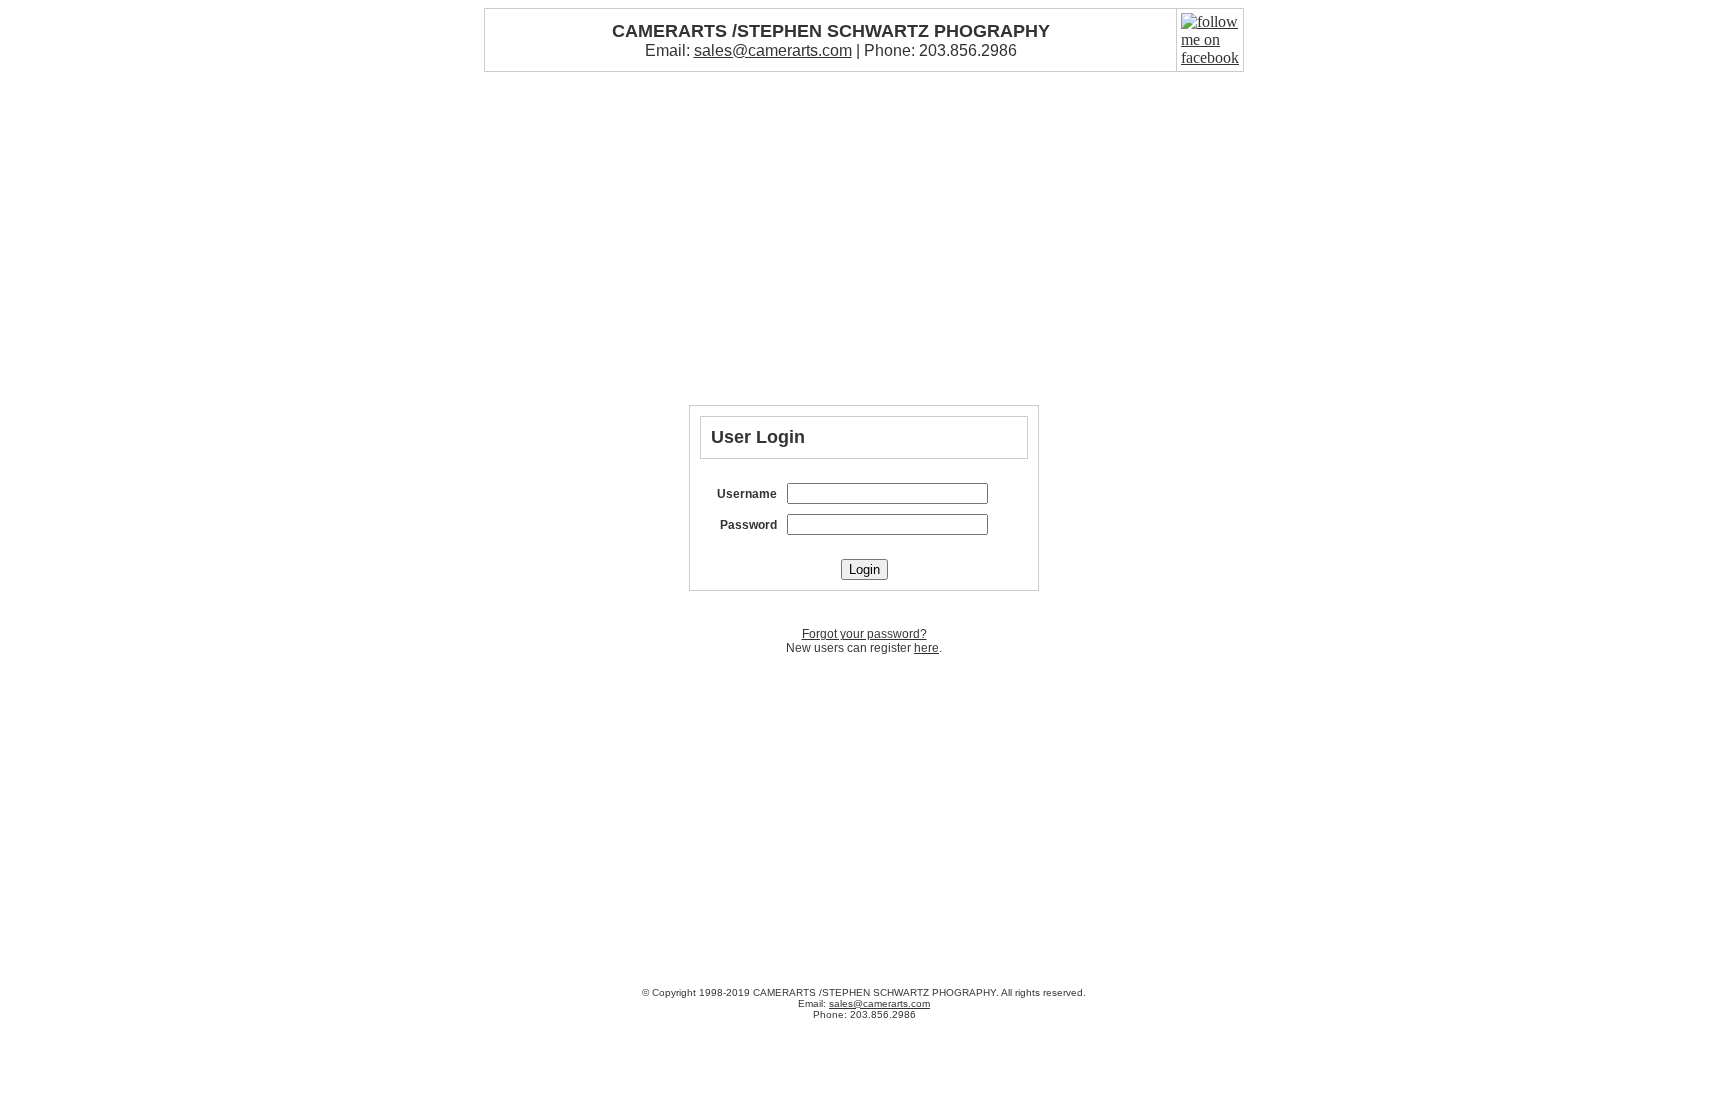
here (926, 648)
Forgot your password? (864, 634)
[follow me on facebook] (1210, 57)
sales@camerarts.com (773, 50)
